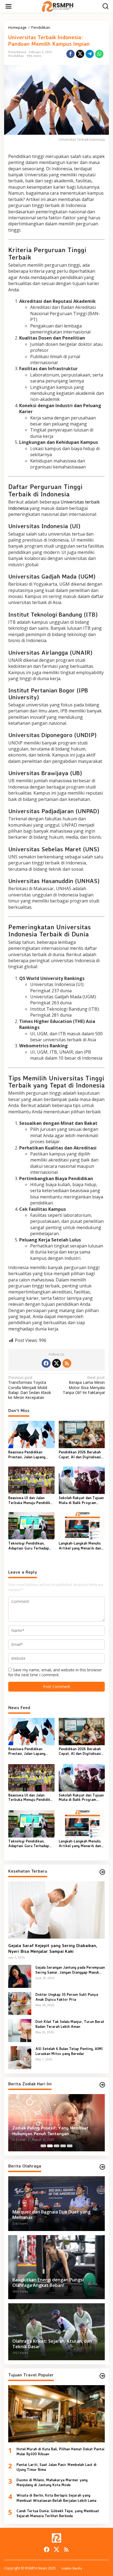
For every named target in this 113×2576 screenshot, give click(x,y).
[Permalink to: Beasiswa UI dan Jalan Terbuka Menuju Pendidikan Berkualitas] (31, 1480)
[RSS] (67, 1363)
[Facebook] (46, 1363)
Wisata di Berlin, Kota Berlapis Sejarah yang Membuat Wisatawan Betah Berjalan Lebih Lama (56, 2498)
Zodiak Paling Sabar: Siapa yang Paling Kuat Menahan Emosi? (52, 2131)
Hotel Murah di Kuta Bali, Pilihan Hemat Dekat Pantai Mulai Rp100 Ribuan (60, 2451)
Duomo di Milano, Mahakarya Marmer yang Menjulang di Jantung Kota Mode (52, 2482)
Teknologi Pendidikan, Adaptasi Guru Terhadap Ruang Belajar (29, 1546)
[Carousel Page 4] (63, 2146)
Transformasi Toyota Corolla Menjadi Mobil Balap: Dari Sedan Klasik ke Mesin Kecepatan (30, 1388)
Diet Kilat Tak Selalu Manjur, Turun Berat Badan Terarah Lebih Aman (70, 2024)
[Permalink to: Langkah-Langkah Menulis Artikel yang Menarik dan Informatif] (82, 1525)
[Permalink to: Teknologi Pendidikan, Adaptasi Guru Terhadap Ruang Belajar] (31, 1525)
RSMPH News (36, 2568)
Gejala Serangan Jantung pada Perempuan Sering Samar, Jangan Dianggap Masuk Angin (70, 1970)
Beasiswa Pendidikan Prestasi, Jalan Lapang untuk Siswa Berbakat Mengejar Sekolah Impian (29, 1455)
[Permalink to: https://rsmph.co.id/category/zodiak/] (102, 2085)
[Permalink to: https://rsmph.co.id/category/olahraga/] (102, 2167)
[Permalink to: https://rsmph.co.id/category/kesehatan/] (102, 1872)
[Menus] (9, 6)
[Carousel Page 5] (70, 2146)
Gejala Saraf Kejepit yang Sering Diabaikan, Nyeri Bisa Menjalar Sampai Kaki (53, 1948)
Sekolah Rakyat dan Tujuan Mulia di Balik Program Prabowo (81, 1500)
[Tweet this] (80, 54)
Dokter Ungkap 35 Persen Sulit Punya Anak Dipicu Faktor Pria (67, 1997)
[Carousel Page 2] (50, 2146)
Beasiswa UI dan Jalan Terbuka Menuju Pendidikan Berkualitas (31, 1500)
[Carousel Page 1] (43, 2146)
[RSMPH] (58, 6)
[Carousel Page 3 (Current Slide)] (56, 2146)
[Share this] (70, 54)
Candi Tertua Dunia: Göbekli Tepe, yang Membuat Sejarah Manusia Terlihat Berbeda (58, 2513)
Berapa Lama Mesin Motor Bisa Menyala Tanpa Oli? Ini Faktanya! (84, 1385)
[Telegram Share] (90, 54)
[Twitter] (56, 1363)
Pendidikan (16, 56)
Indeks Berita (72, 2568)
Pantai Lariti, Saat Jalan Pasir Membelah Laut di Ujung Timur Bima (56, 2467)
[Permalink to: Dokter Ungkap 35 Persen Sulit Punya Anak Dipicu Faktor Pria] (20, 2003)
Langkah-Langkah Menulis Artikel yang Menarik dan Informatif (80, 1546)
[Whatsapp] (99, 54)
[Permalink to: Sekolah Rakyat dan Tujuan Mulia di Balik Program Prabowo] (82, 1480)
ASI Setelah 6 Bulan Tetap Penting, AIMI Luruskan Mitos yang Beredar (69, 2051)
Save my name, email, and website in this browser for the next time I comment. (55, 1672)
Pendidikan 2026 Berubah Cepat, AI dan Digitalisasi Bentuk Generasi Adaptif (80, 1455)
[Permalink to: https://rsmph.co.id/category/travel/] (102, 2376)
